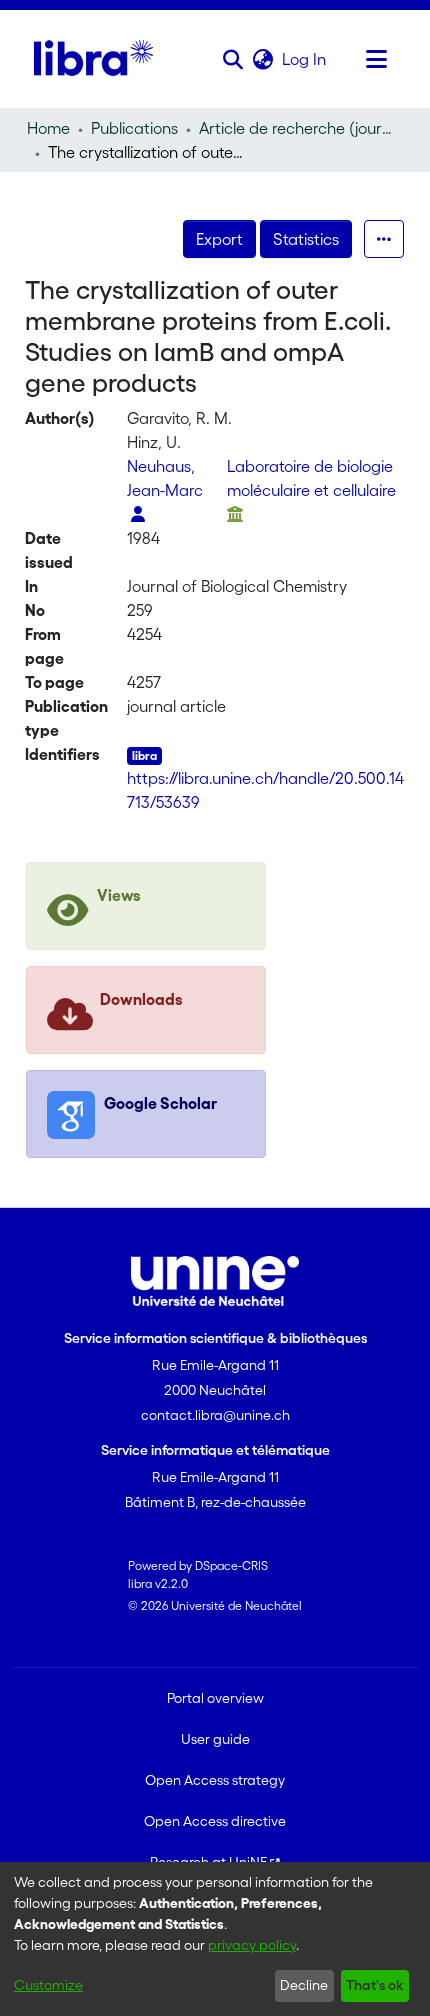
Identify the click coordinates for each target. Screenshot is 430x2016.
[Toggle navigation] (376, 59)
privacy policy (252, 1945)
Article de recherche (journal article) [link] (299, 128)
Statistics (306, 239)
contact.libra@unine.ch (215, 1415)
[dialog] (215, 1939)
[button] (232, 59)
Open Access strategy (215, 1780)
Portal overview (215, 1698)
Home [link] (48, 128)
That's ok (374, 1985)
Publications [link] (134, 128)
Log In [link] (305, 59)
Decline (304, 1985)
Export (219, 239)
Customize (48, 1985)
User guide (215, 1739)
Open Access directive (215, 1821)
